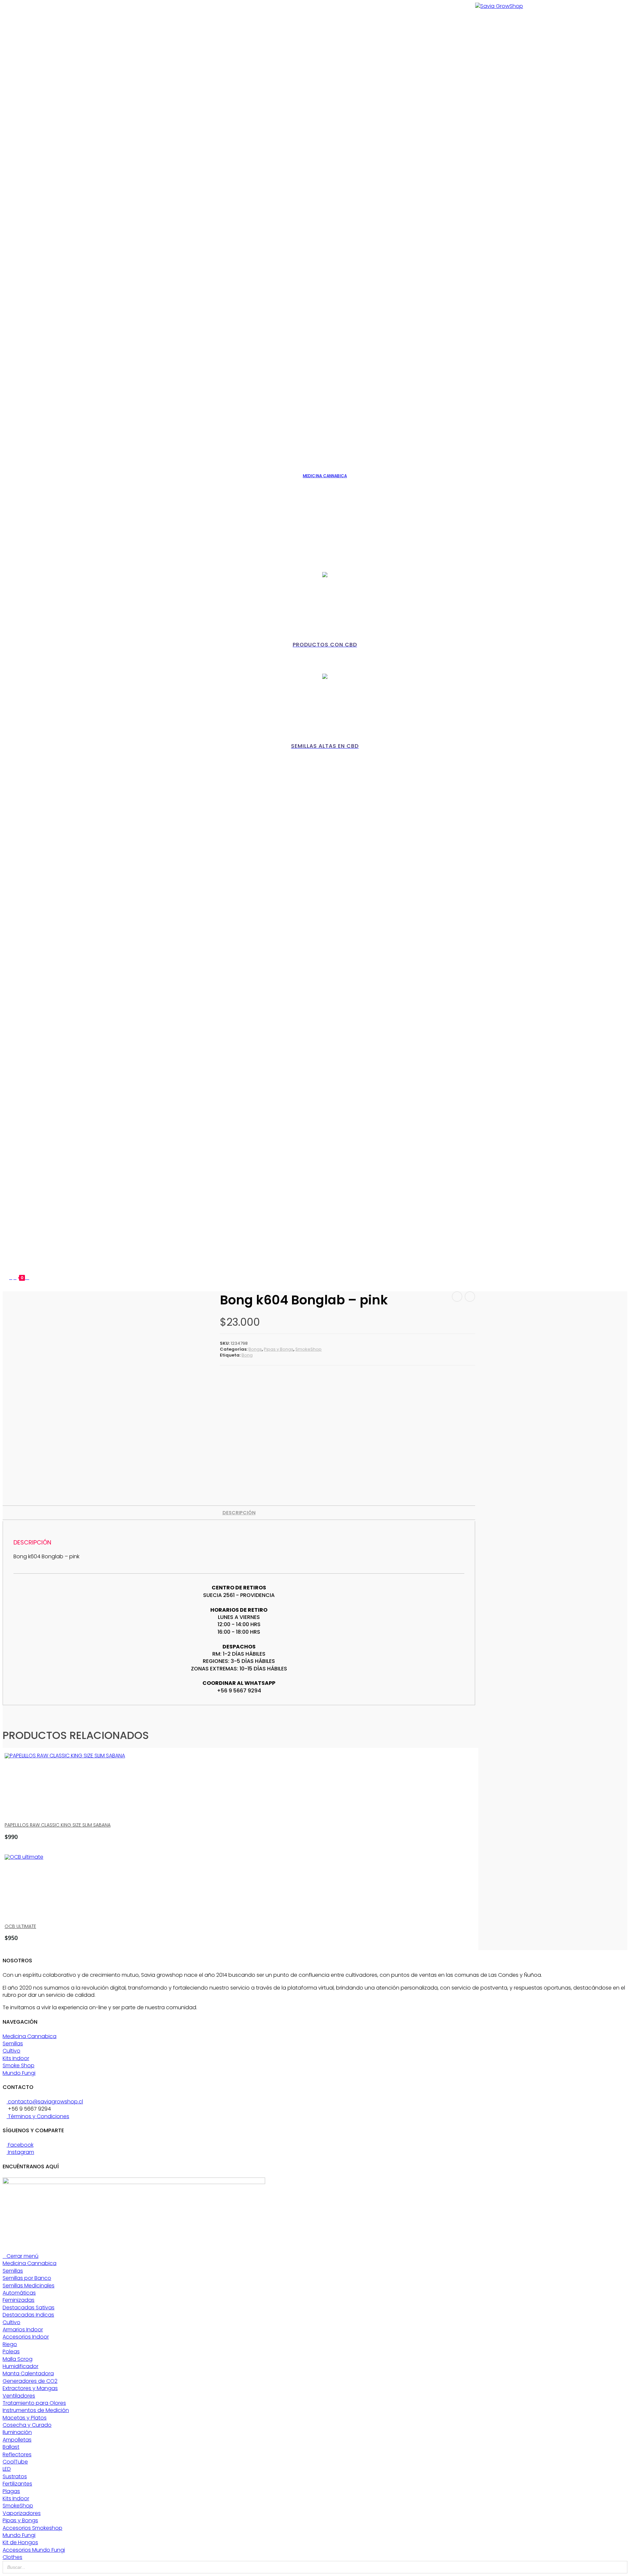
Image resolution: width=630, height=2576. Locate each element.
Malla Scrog (18, 2359)
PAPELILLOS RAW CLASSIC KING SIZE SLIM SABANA (58, 1825)
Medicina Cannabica (30, 2036)
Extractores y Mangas (30, 2388)
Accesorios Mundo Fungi (34, 2550)
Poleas (11, 2351)
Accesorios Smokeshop (32, 2528)
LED (7, 2469)
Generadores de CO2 (30, 2381)
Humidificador (21, 2366)
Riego (10, 2344)
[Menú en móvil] (28, 1277)
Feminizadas (19, 2300)
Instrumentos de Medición (36, 2410)
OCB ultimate (20, 1926)
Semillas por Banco (27, 2278)
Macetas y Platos (25, 2418)
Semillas (13, 2044)
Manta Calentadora (28, 2373)
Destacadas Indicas (28, 2315)
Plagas (11, 2491)
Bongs (255, 1349)
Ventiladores (19, 2396)
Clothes (12, 2557)
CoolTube (15, 2462)
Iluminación (17, 2432)
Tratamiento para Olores (34, 2403)
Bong (247, 1355)
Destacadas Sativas (29, 2308)
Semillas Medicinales (29, 2286)
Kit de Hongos (20, 2542)
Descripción (239, 1513)
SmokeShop (308, 1349)
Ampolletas (17, 2440)
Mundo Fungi (19, 2073)
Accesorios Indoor (26, 2337)
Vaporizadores (22, 2513)
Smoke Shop (19, 2065)
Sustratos (15, 2476)
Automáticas (19, 2293)
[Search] (620, 2567)
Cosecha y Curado (27, 2425)
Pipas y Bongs (279, 1349)
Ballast (11, 2447)
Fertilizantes (17, 2484)
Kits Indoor (16, 2058)
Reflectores (17, 2454)
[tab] (239, 1513)
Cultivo (11, 2051)
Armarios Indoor (23, 2330)
